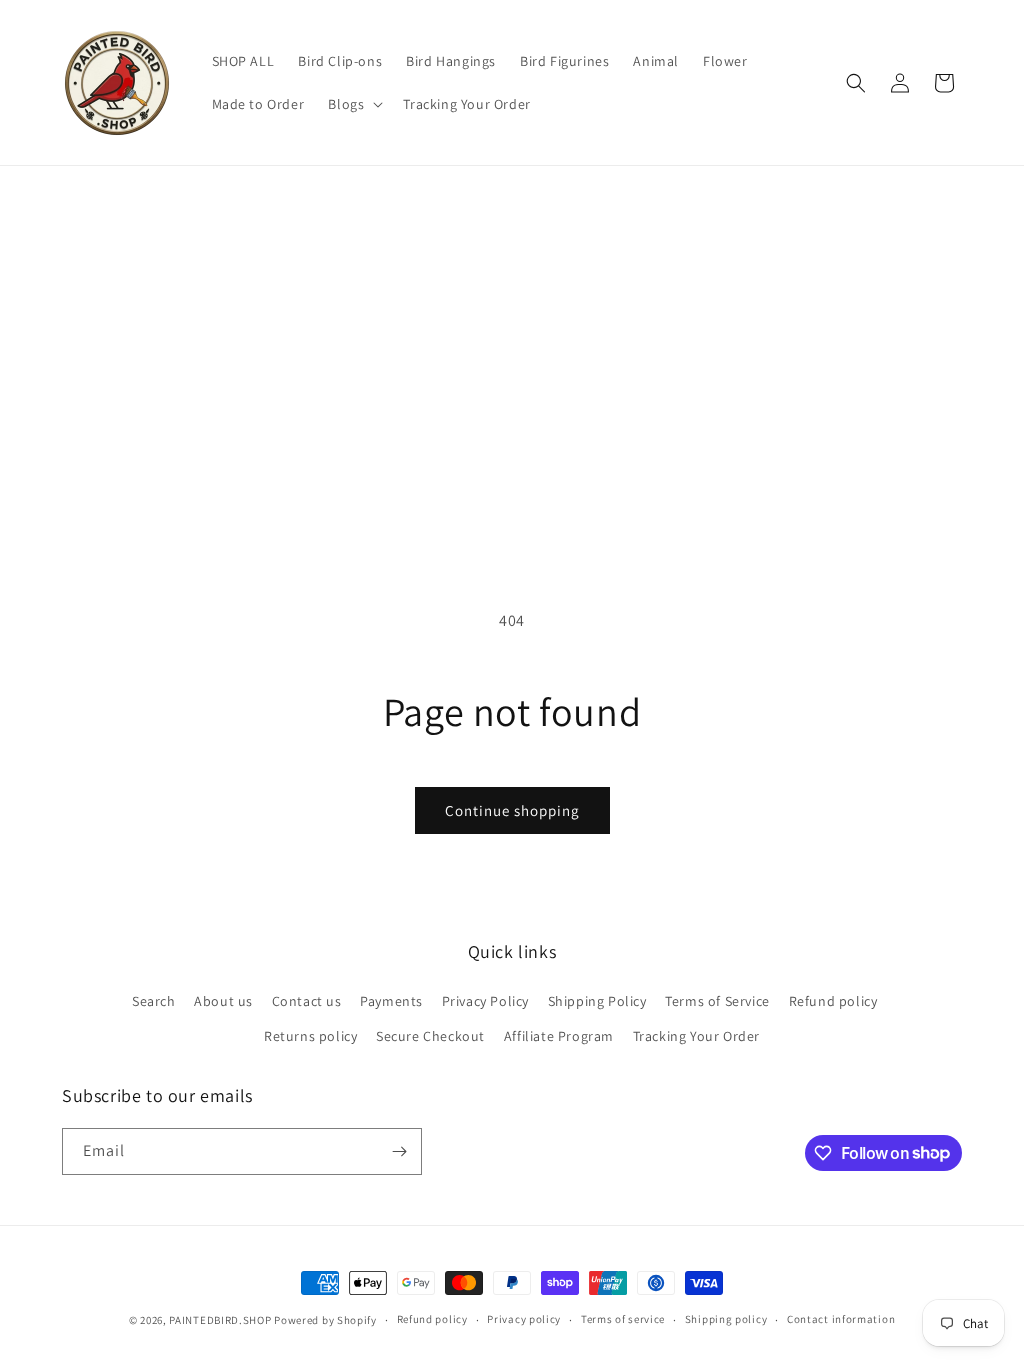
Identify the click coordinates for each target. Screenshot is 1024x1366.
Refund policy (833, 1001)
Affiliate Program (559, 1036)
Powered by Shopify (325, 1320)
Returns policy (310, 1036)
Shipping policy (726, 1319)
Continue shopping (512, 810)
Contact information (841, 1319)
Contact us (307, 1001)
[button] (353, 104)
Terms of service (623, 1319)
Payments (391, 1001)
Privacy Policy (485, 1001)
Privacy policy (524, 1319)
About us (223, 1001)
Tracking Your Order (696, 1036)
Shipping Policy (597, 1001)
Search (154, 1001)
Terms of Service (717, 1001)
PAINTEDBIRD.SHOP (220, 1320)
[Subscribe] (399, 1151)
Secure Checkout (430, 1036)
